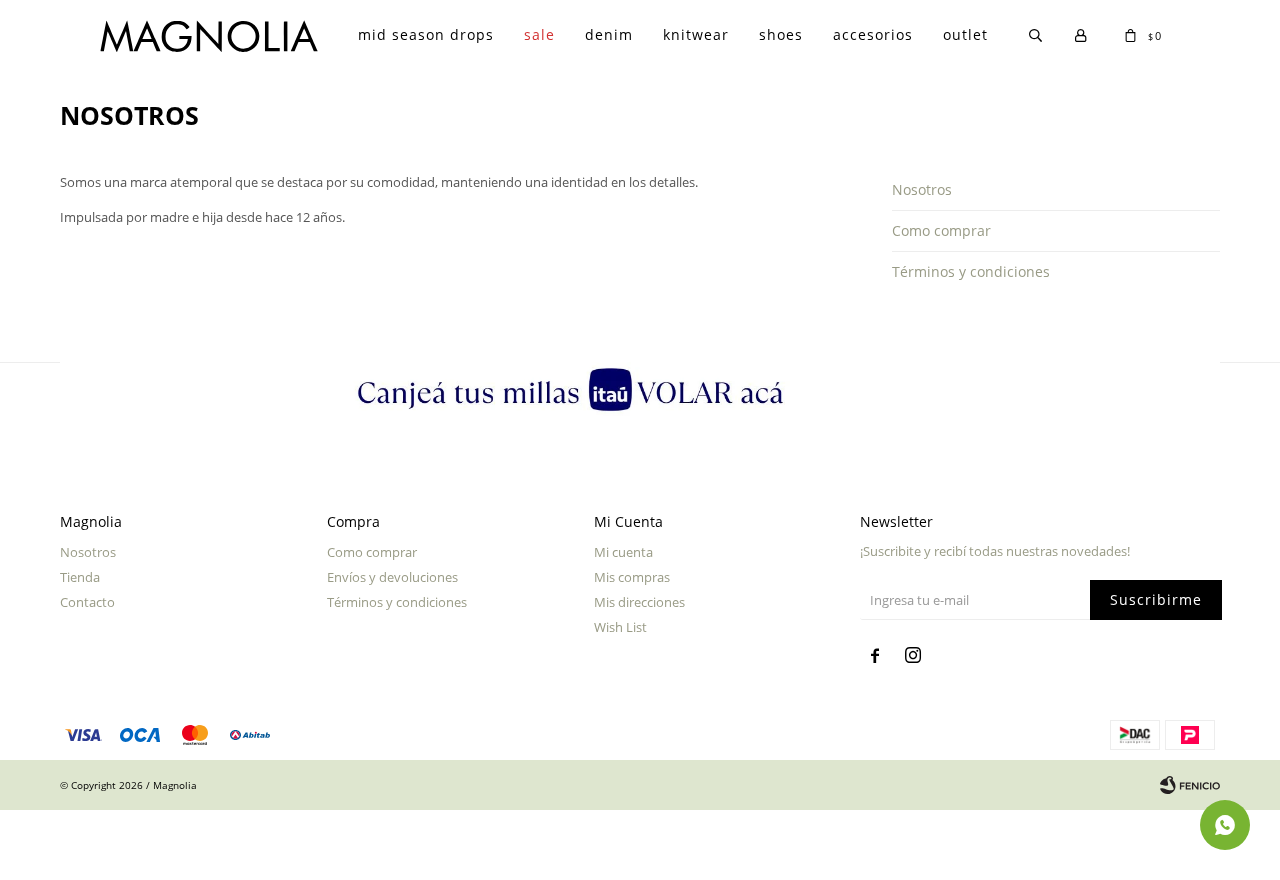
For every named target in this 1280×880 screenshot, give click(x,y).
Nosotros (922, 189)
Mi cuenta (623, 552)
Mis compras (632, 577)
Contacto (87, 602)
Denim (609, 34)
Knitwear (696, 34)
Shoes (781, 34)
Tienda (80, 577)
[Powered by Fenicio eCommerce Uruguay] (1190, 785)
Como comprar (941, 230)
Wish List (620, 627)
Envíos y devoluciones (392, 577)
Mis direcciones (639, 602)
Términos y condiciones (971, 271)
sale (539, 34)
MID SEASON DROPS (426, 34)
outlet (965, 34)
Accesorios (873, 34)
